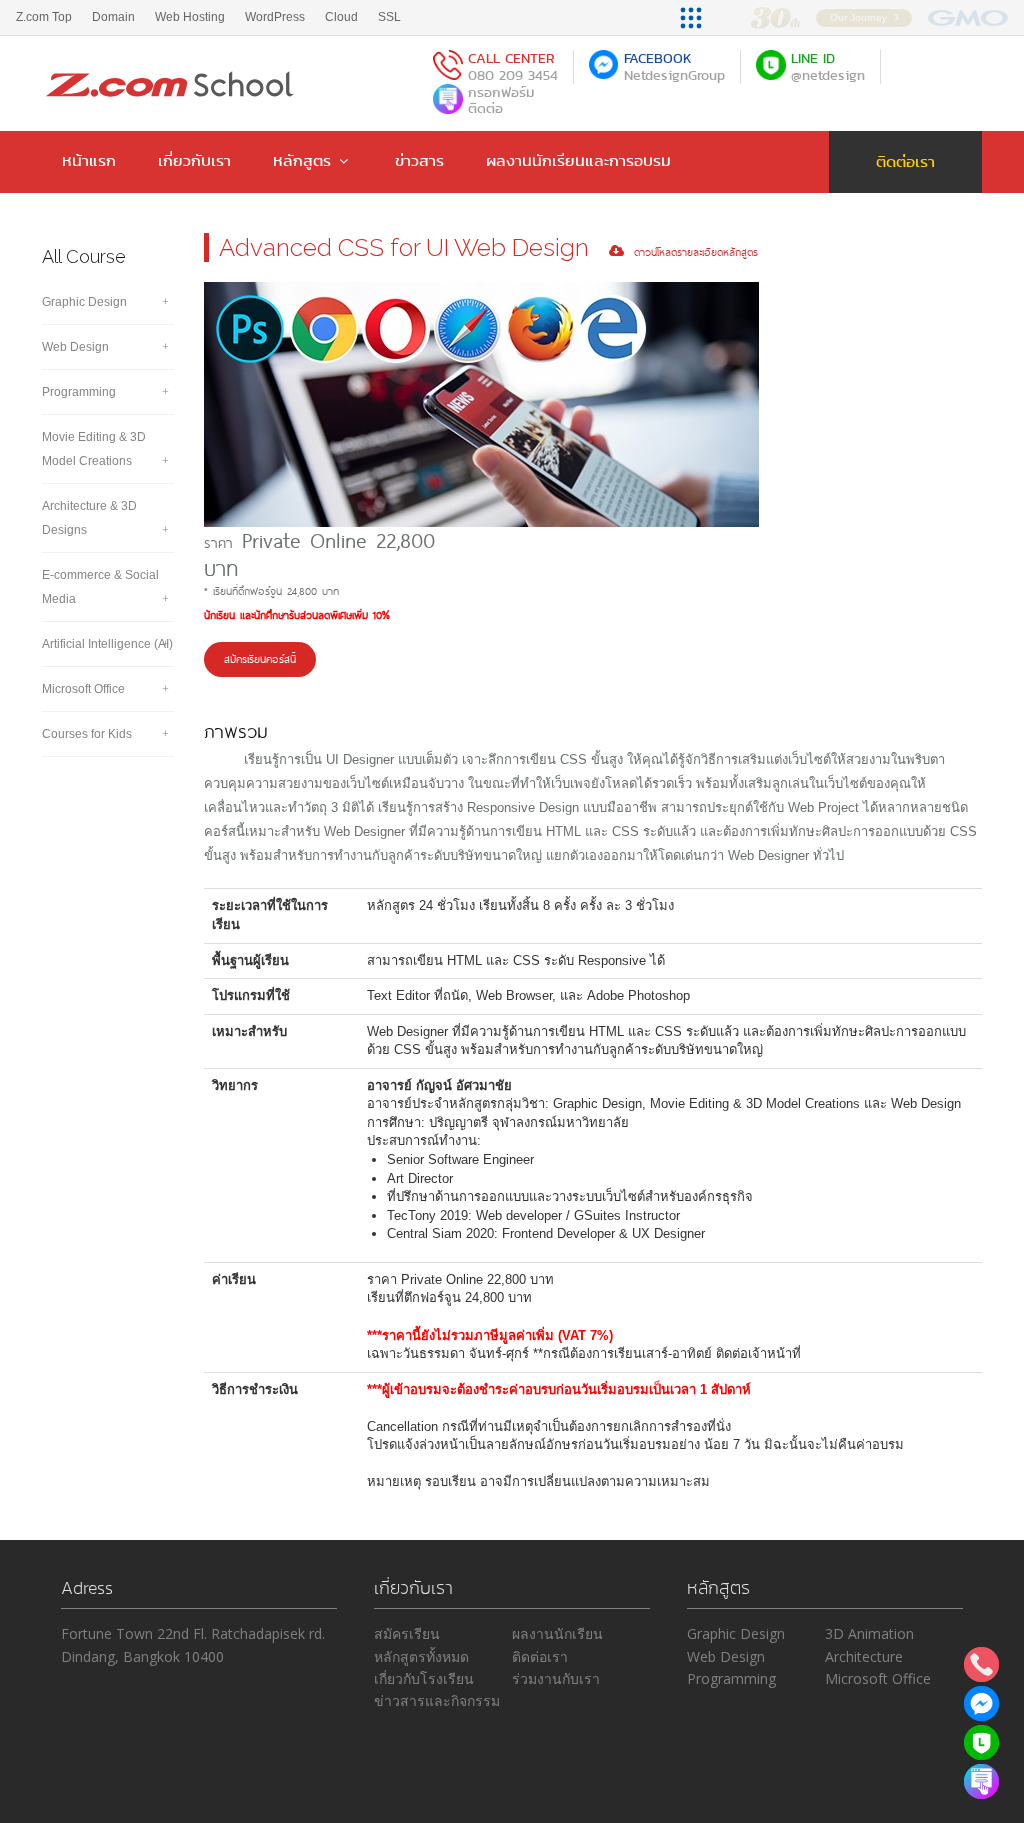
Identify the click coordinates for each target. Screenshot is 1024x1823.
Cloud (341, 17)
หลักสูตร (302, 160)
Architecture (864, 1656)
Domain (113, 17)
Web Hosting (190, 17)
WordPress (275, 17)
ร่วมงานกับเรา (556, 1678)
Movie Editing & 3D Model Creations (94, 449)
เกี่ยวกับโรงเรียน (424, 1678)
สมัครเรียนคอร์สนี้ (260, 658)
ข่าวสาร (419, 160)
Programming (79, 392)
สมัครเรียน (407, 1633)
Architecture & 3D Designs (89, 518)
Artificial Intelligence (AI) (107, 644)
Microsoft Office (83, 689)
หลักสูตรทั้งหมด (421, 1656)
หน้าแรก (89, 160)
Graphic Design (84, 302)
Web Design (75, 347)
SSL (389, 17)
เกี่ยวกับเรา (194, 160)
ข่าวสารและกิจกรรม (437, 1700)
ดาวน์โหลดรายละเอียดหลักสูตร (691, 251)
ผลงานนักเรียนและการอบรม (578, 160)
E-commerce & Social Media (100, 587)
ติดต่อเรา (905, 161)
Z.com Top (44, 17)
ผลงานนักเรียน (557, 1633)
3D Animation (869, 1633)
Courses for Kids (87, 734)
